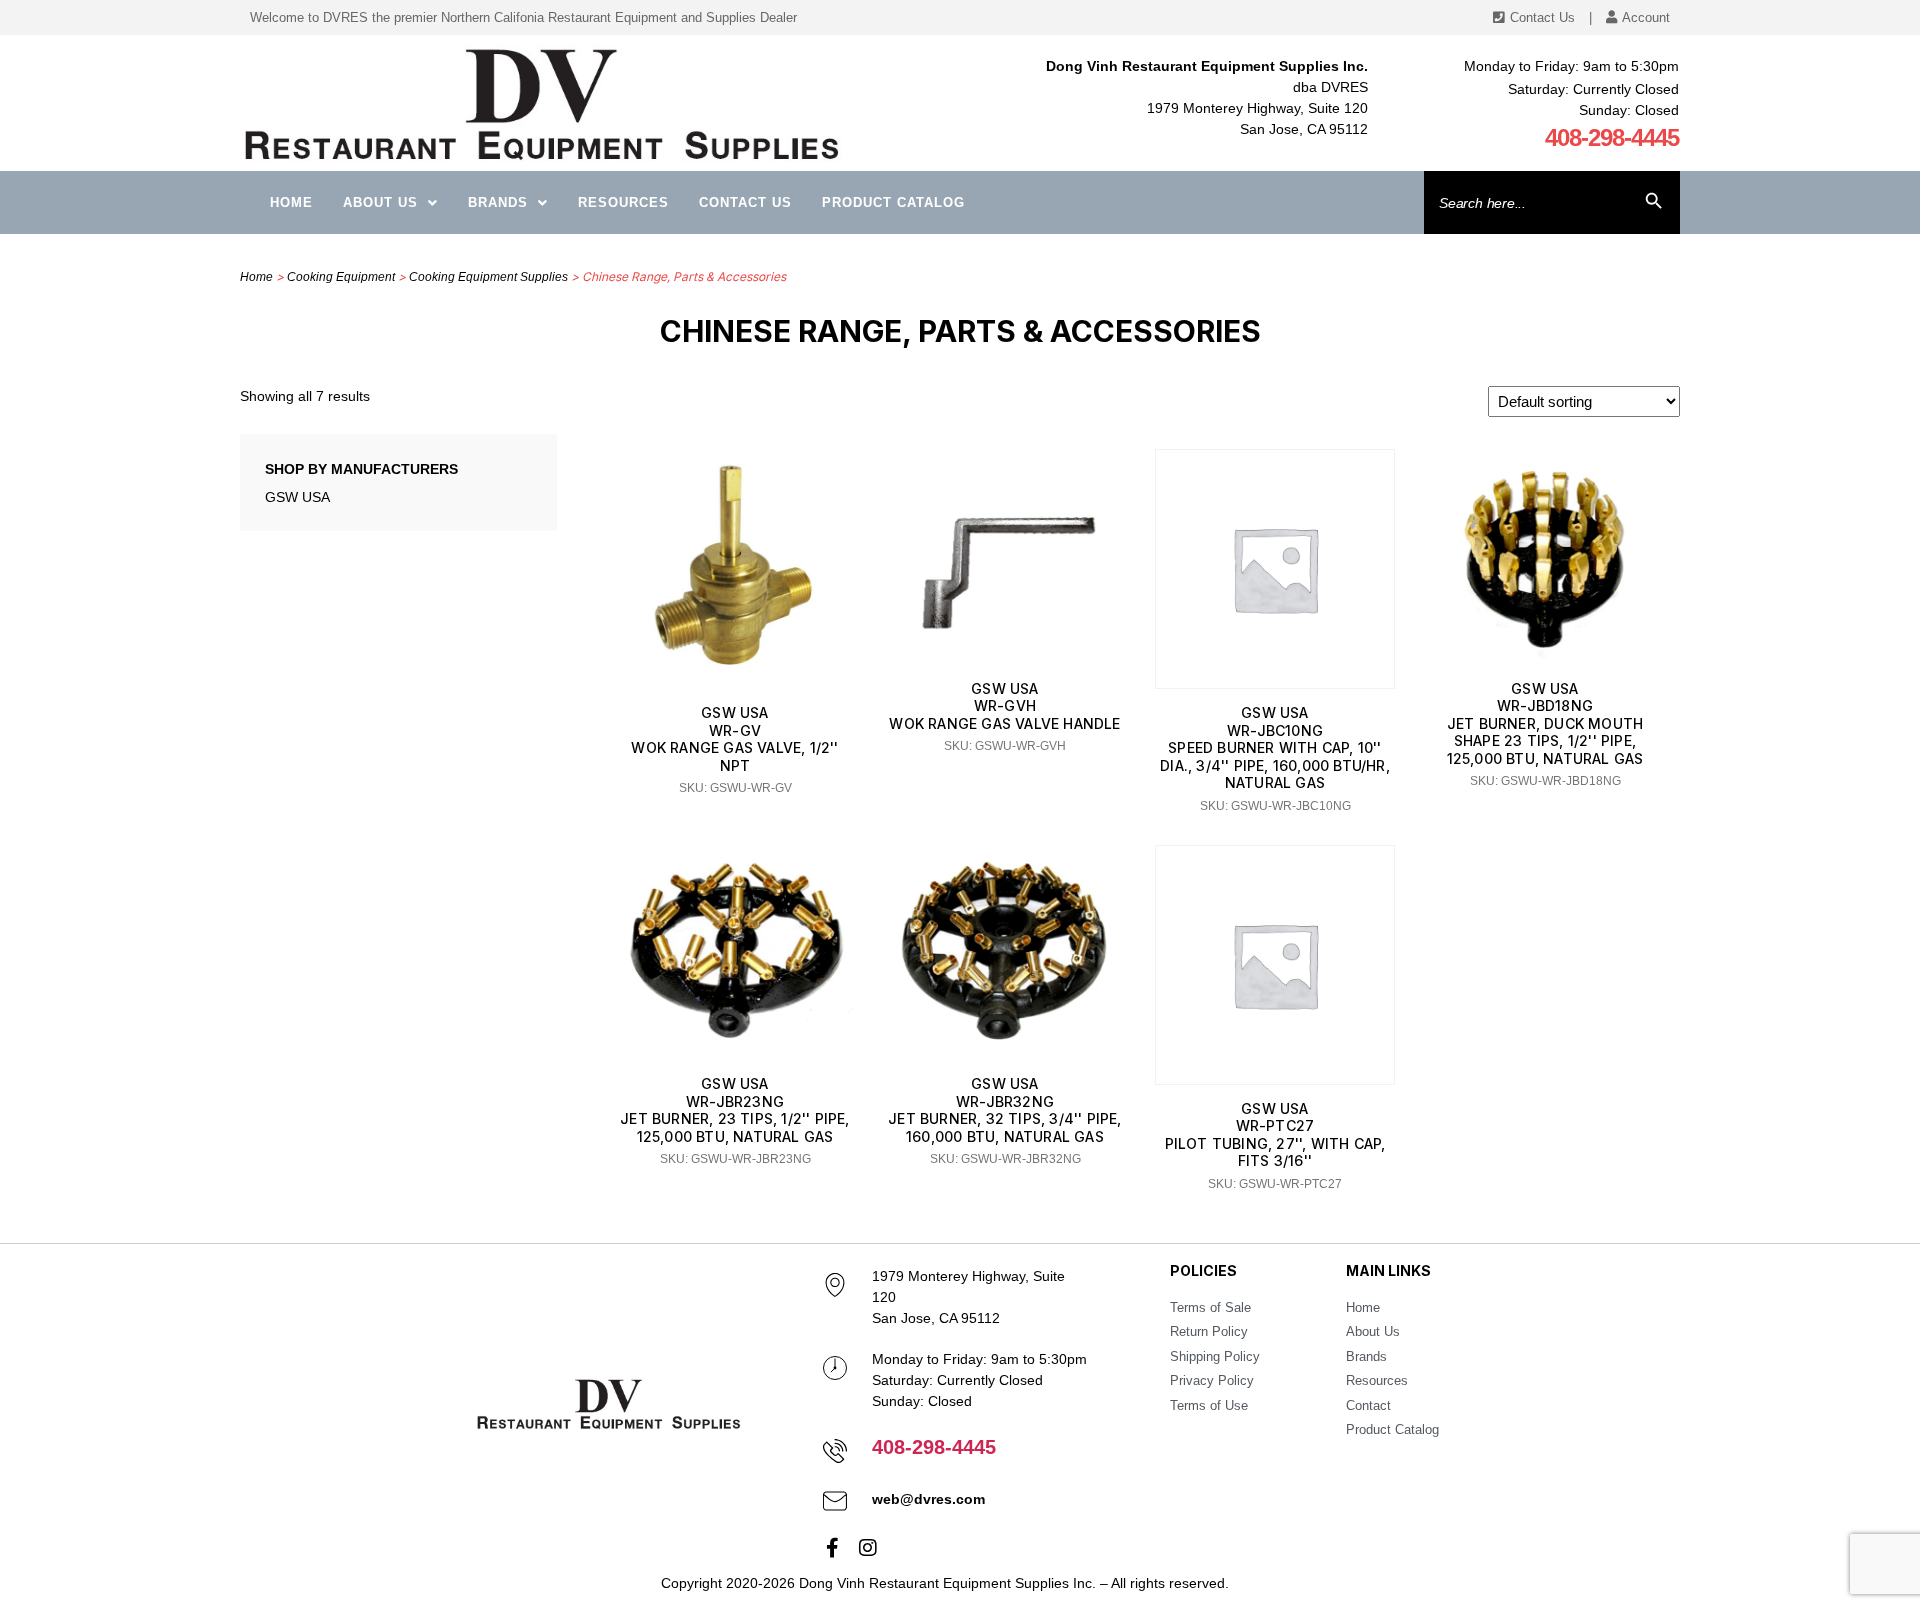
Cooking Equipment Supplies (488, 277)
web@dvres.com (928, 1499)
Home (291, 202)
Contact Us (745, 202)
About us (380, 202)
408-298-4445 (1612, 137)
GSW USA (297, 497)
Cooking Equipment (341, 277)
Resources (623, 202)
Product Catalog (893, 202)
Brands (498, 202)
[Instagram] (868, 1548)
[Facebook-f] (833, 1548)
